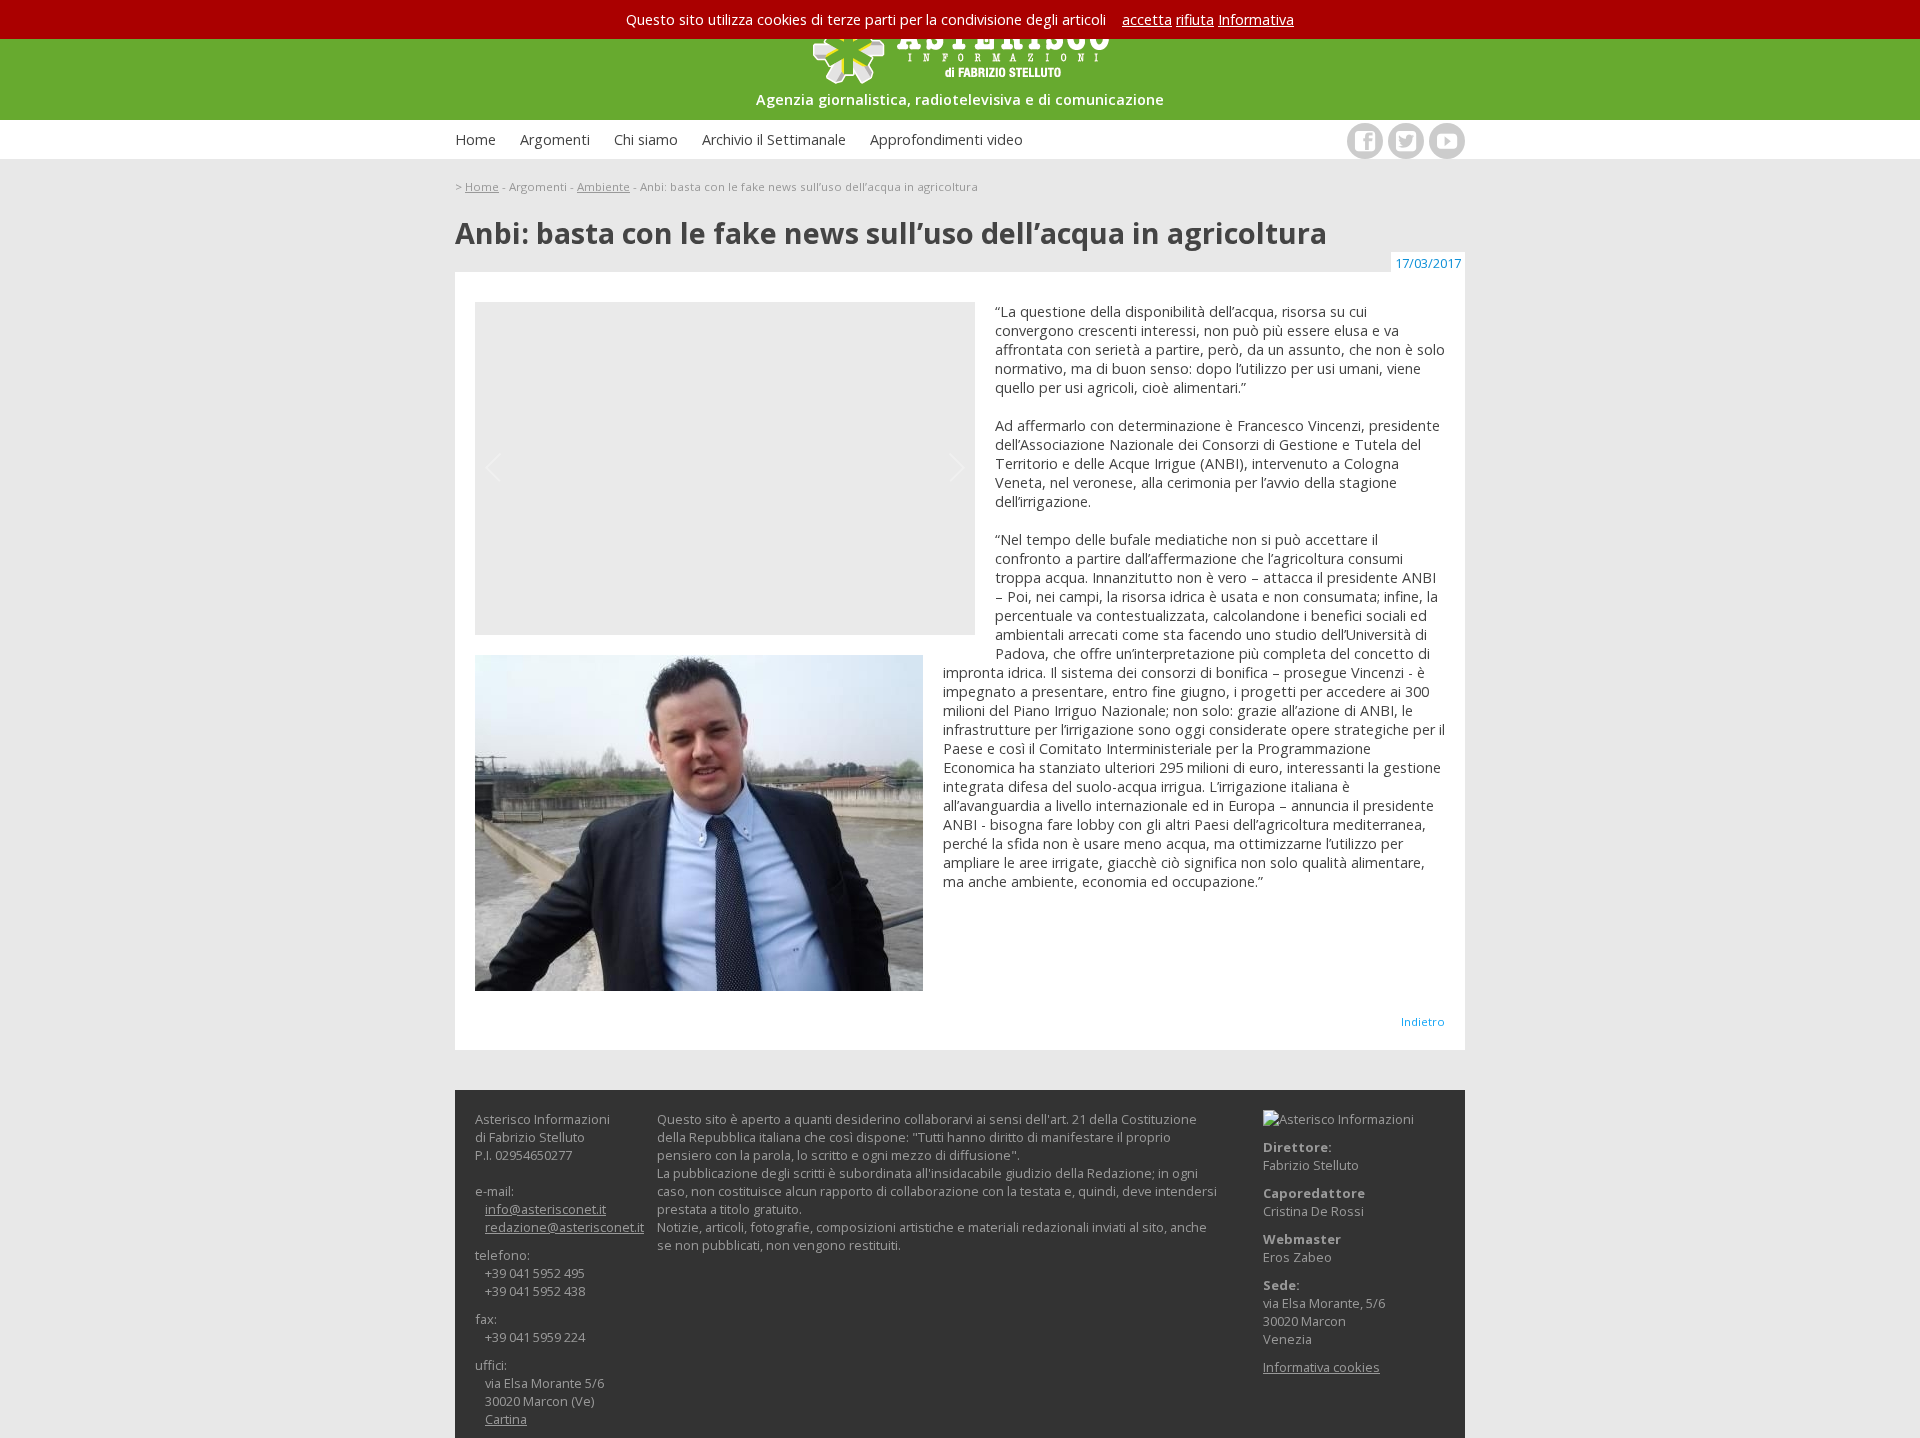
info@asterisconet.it (545, 1209)
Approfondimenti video (946, 139)
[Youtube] (1447, 141)
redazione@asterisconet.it (564, 1227)
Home (475, 139)
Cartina (506, 1419)
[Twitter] (1406, 141)
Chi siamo (646, 139)
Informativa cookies (1321, 1367)
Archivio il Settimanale (774, 139)
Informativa (1256, 19)
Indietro (1423, 1021)
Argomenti (555, 139)
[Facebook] (1365, 141)
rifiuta (1195, 19)
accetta (1147, 19)
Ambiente (603, 186)
